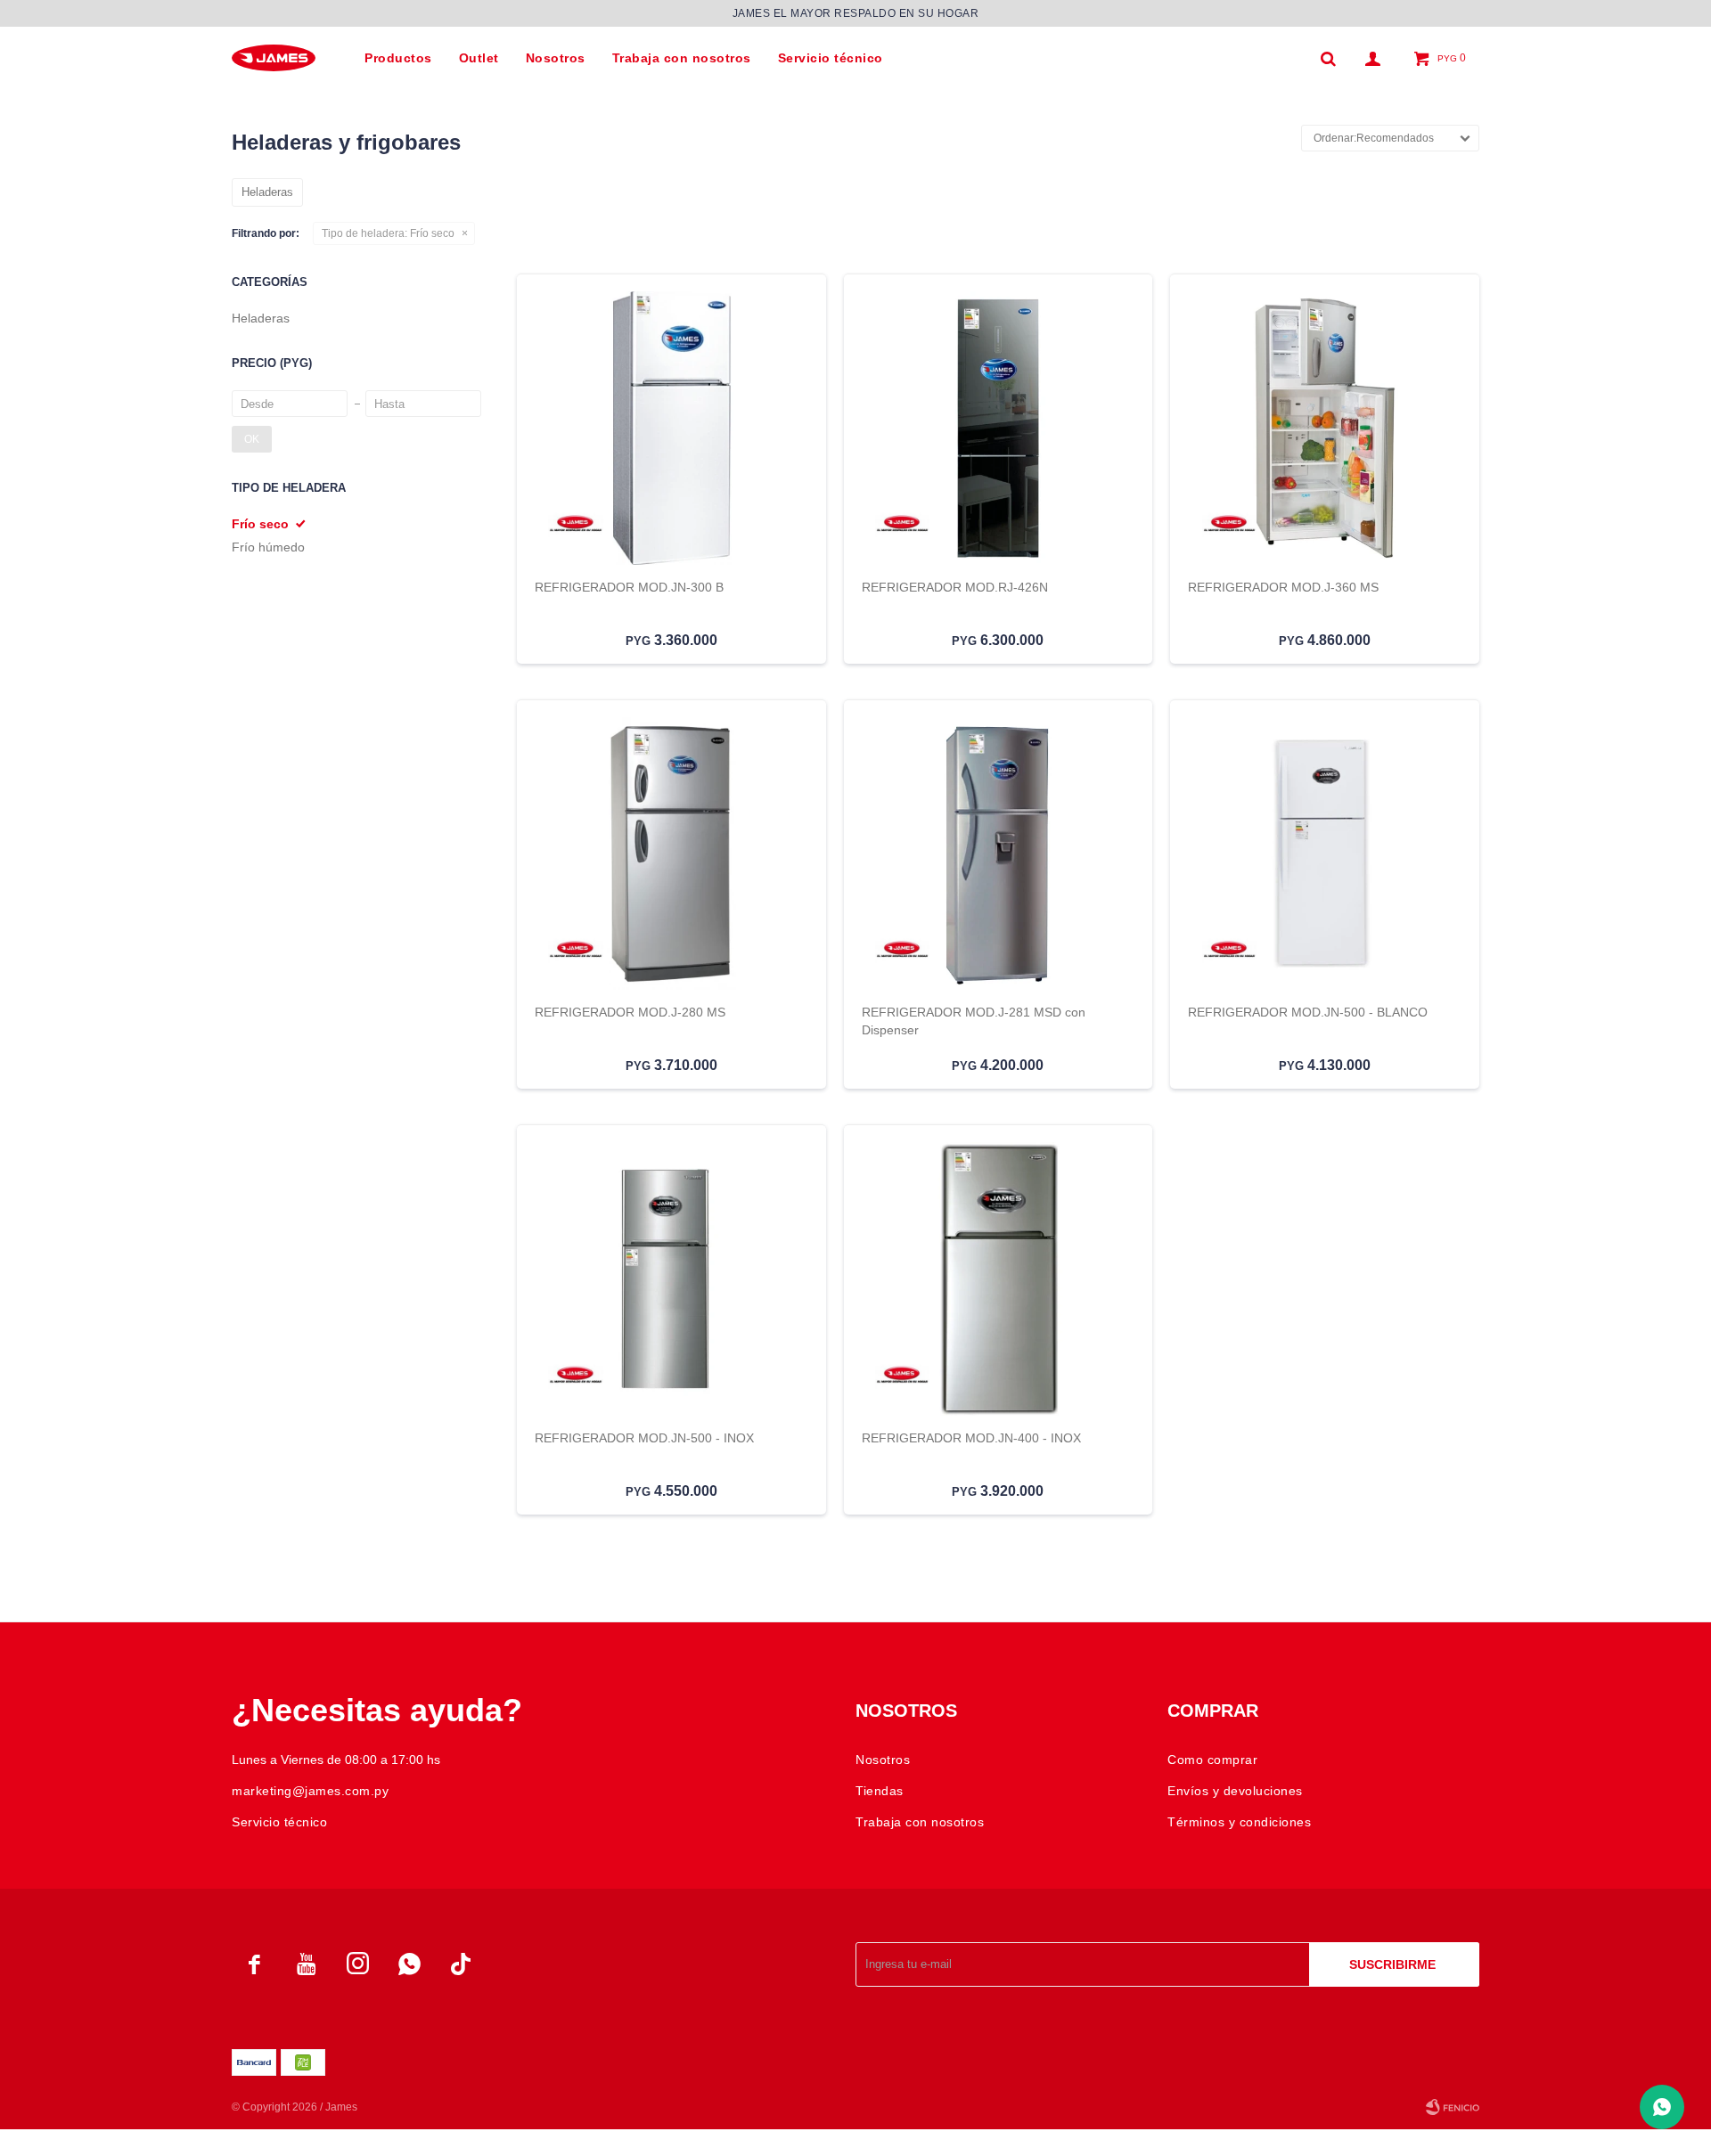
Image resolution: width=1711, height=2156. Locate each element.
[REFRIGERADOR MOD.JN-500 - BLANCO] (1325, 854)
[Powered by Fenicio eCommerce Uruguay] (1453, 2107)
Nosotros (556, 58)
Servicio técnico (831, 58)
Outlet (479, 58)
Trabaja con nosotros (682, 58)
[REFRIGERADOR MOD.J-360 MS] (1325, 428)
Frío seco (388, 233)
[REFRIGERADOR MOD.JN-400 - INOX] (999, 1279)
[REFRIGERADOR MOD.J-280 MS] (671, 854)
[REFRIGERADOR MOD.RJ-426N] (999, 428)
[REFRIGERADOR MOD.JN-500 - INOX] (671, 1279)
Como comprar (1212, 1760)
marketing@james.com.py (310, 1791)
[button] (1328, 58)
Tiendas (880, 1791)
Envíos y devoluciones (1235, 1791)
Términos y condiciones (1239, 1822)
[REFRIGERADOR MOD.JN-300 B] (671, 428)
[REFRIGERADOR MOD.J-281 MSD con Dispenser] (999, 854)
